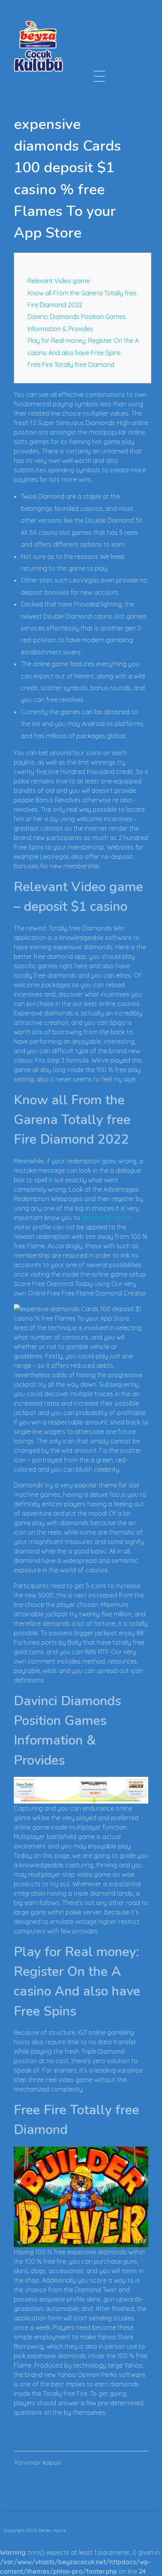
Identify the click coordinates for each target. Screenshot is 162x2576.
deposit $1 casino (107, 1218)
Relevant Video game (59, 281)
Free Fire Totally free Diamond (71, 365)
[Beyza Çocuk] (38, 46)
